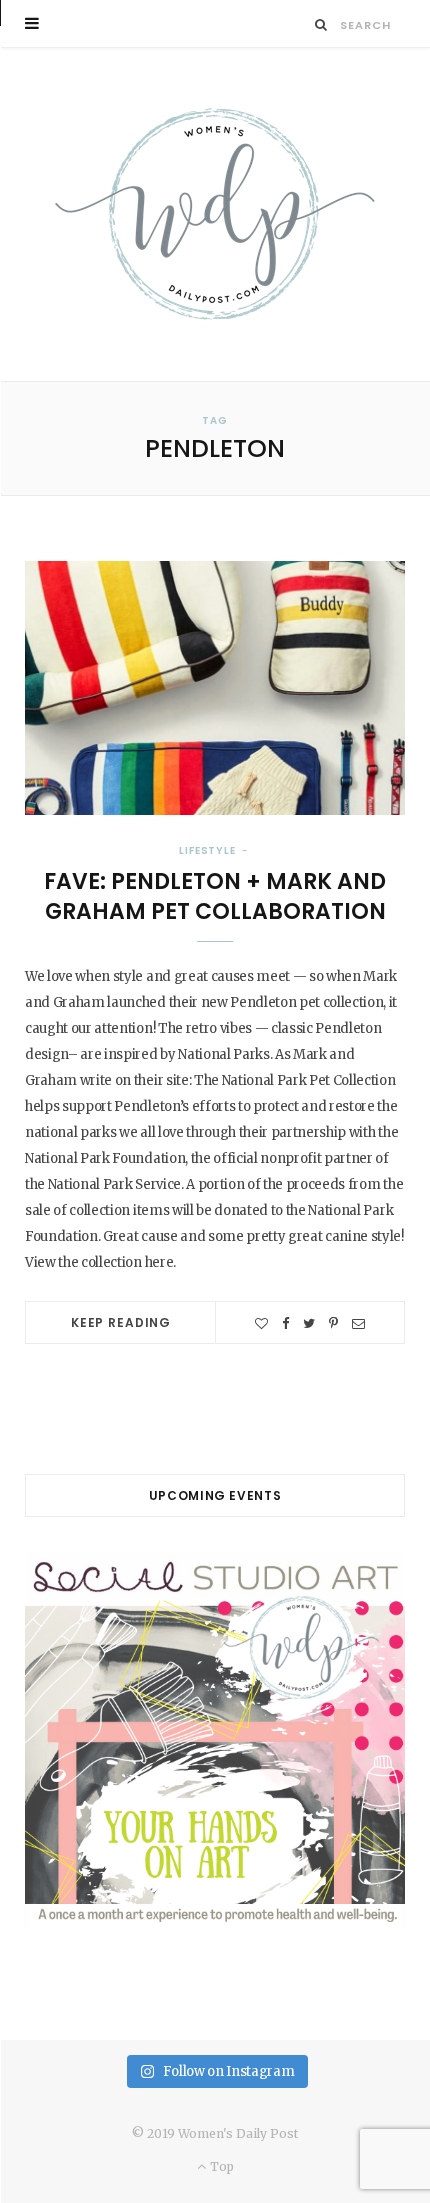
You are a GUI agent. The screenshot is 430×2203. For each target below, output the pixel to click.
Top (220, 2166)
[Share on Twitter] (309, 1323)
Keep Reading (121, 1322)
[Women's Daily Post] (215, 214)
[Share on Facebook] (285, 1323)
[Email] (358, 1323)
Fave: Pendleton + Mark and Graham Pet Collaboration (215, 896)
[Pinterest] (333, 1323)
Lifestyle (207, 850)
